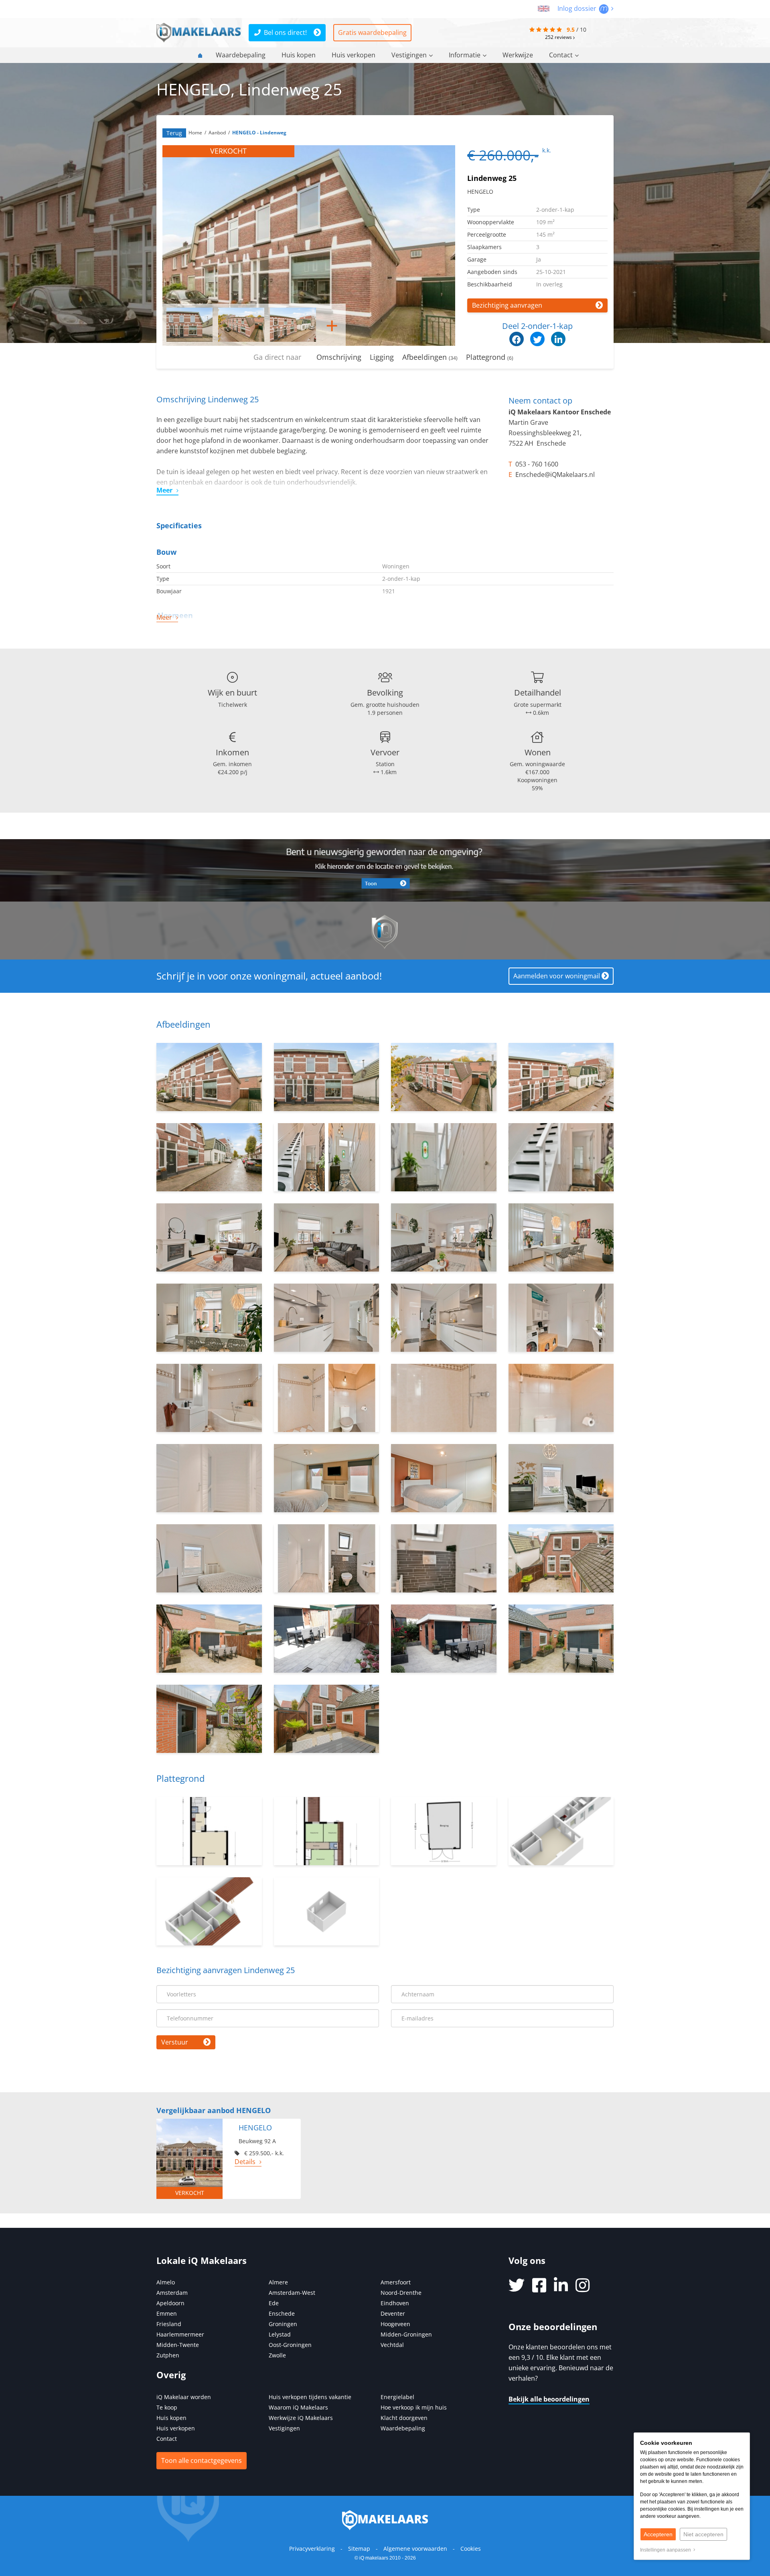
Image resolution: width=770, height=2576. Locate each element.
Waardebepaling (241, 55)
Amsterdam (172, 2293)
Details (245, 2162)
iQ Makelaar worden (184, 2397)
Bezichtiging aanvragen (507, 305)
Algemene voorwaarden (415, 2549)
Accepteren (658, 2534)
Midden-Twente (178, 2345)
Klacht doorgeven (404, 2418)
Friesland (169, 2324)
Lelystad (280, 2334)
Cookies (471, 2549)
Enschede (282, 2313)
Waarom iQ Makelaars (298, 2407)
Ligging (382, 357)
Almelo (166, 2282)
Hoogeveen (395, 2324)
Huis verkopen (354, 55)
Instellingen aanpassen (667, 2550)
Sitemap (359, 2549)
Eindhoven (395, 2303)
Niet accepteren (703, 2534)
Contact (561, 55)
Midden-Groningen (406, 2334)
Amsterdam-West (292, 2293)
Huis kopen (299, 55)
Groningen (283, 2324)
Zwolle (277, 2355)
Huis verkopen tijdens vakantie (310, 2397)
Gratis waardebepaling (372, 32)
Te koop (167, 2407)
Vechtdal (392, 2345)
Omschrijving (339, 357)
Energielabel (397, 2397)
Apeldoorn (170, 2303)
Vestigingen (409, 55)
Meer (164, 490)
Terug (174, 133)
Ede (274, 2303)
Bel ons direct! (285, 32)
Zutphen (168, 2355)
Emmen (167, 2313)
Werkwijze (518, 55)
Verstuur (175, 2042)
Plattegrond (490, 357)
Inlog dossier (578, 8)
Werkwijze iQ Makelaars (301, 2418)
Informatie (465, 55)
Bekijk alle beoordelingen (549, 2399)
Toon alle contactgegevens (202, 2460)
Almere (278, 2282)
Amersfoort (396, 2282)
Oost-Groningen (290, 2345)
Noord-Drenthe (401, 2293)
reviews (559, 37)
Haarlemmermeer (180, 2334)
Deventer (393, 2313)
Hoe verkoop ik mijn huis (414, 2407)
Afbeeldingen (430, 357)
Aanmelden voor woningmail (557, 976)
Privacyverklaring (312, 2549)
